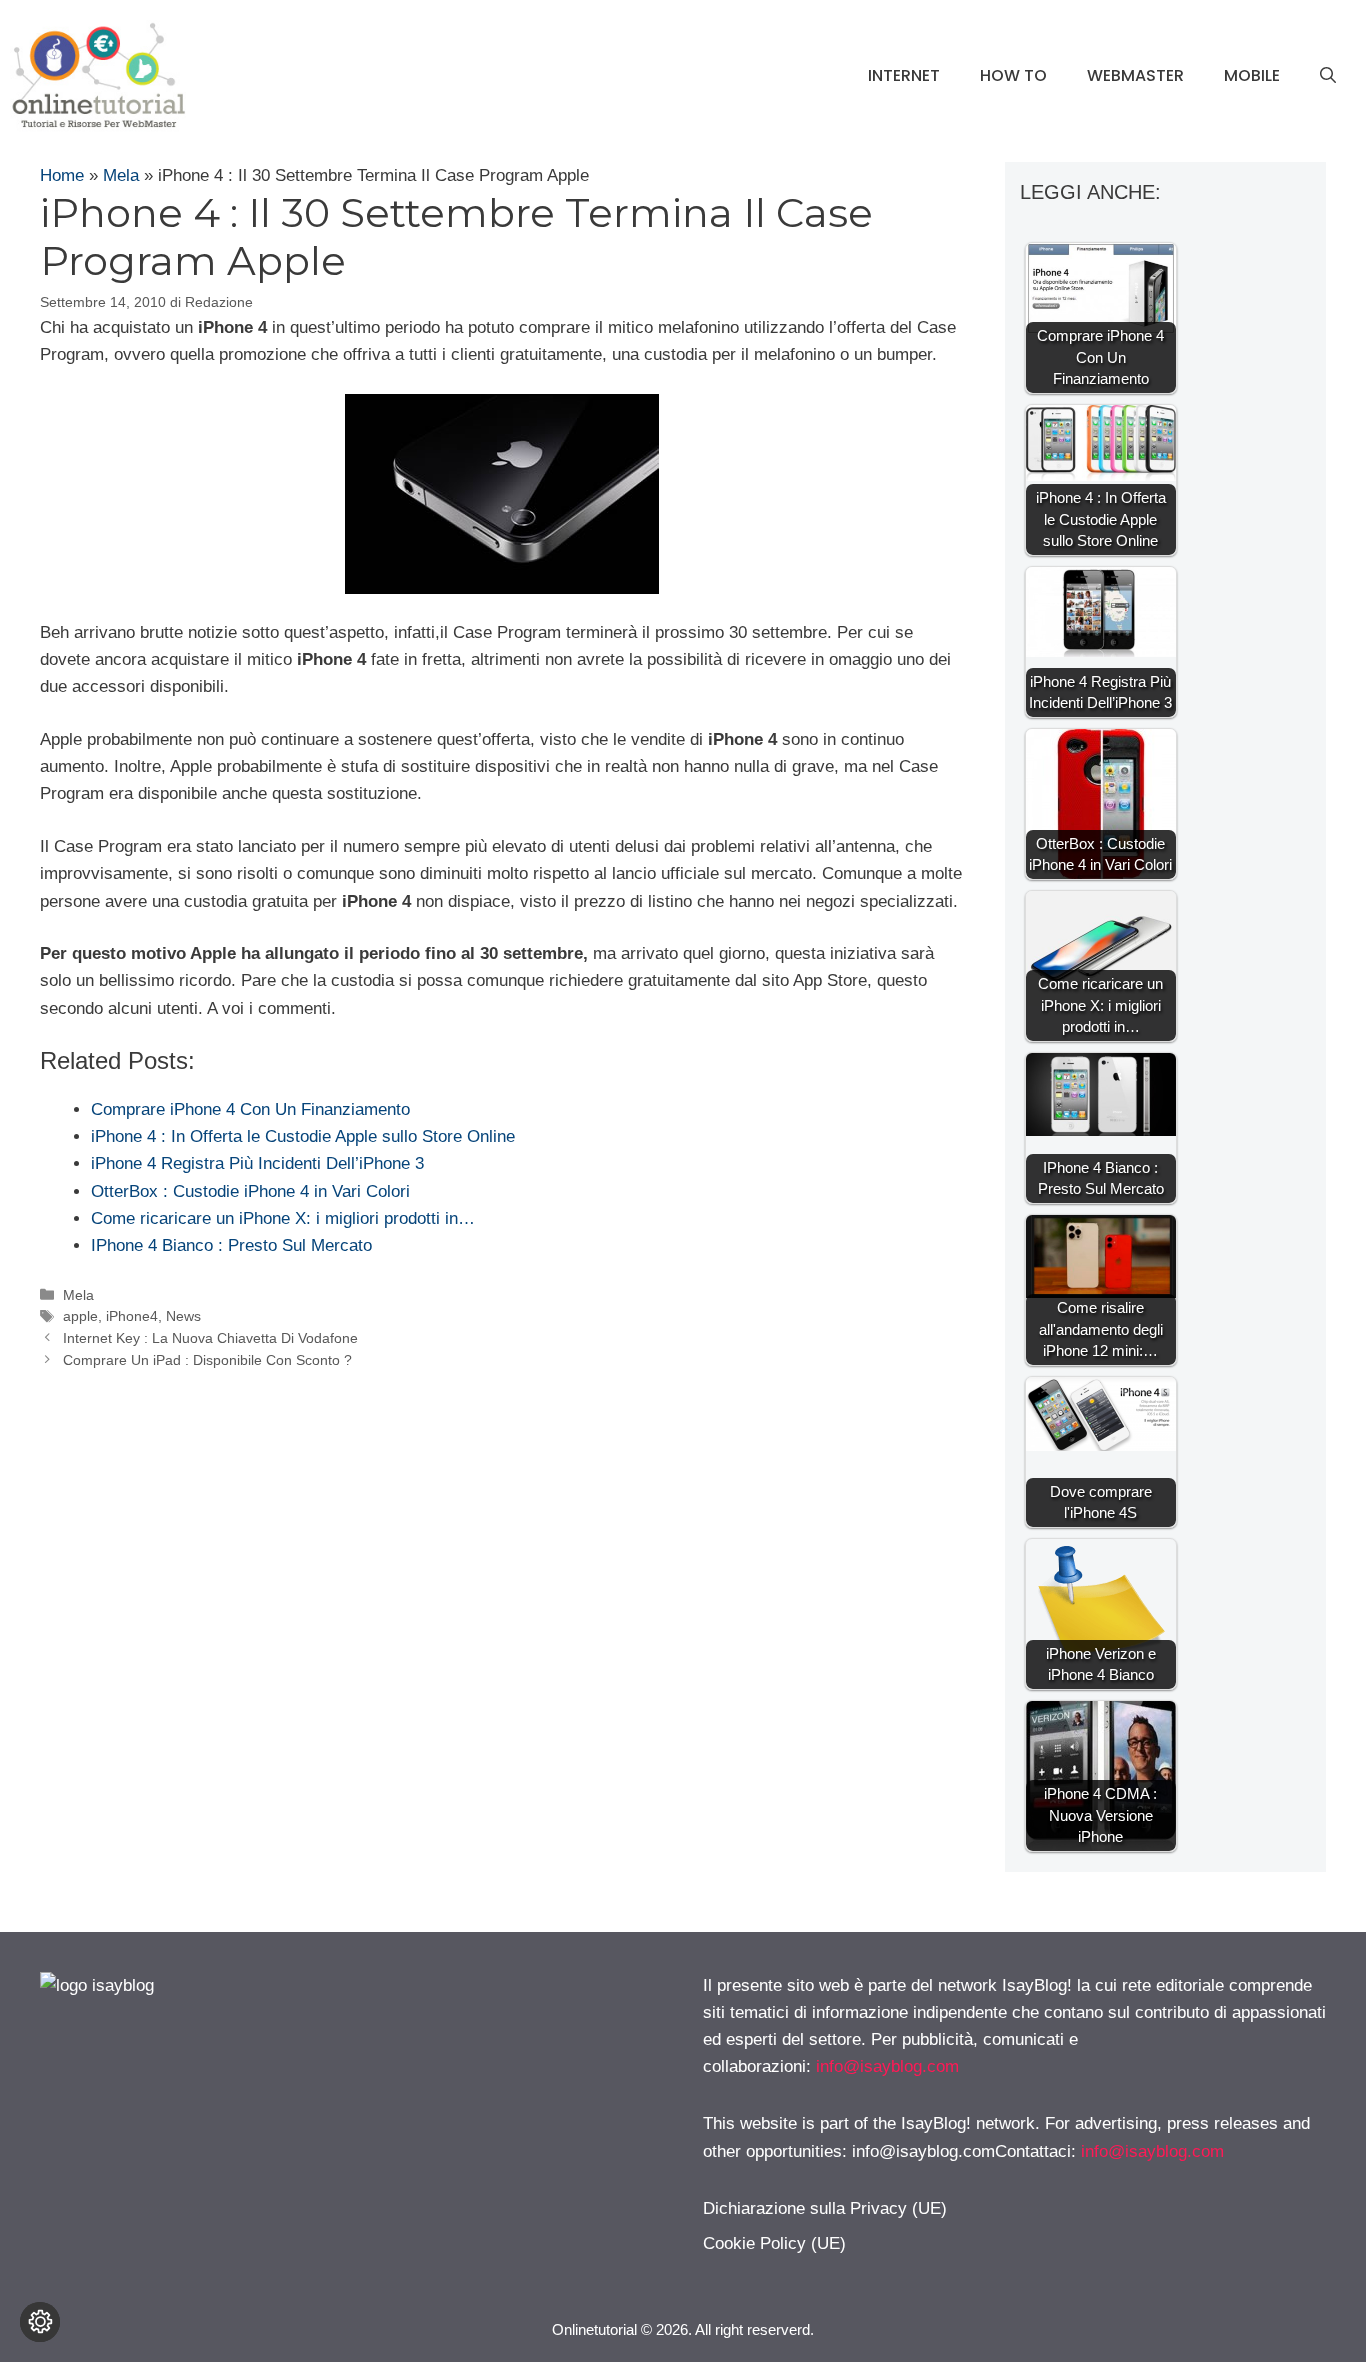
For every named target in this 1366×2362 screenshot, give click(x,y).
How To (1013, 75)
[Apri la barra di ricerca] (1328, 76)
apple (80, 1316)
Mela (121, 175)
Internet (904, 75)
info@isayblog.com (887, 2066)
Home (62, 175)
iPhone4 (132, 1316)
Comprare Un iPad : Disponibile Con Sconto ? (207, 1360)
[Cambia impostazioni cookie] (40, 2322)
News (183, 1316)
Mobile (1252, 75)
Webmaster (1135, 75)
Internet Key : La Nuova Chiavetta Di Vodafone (210, 1338)
